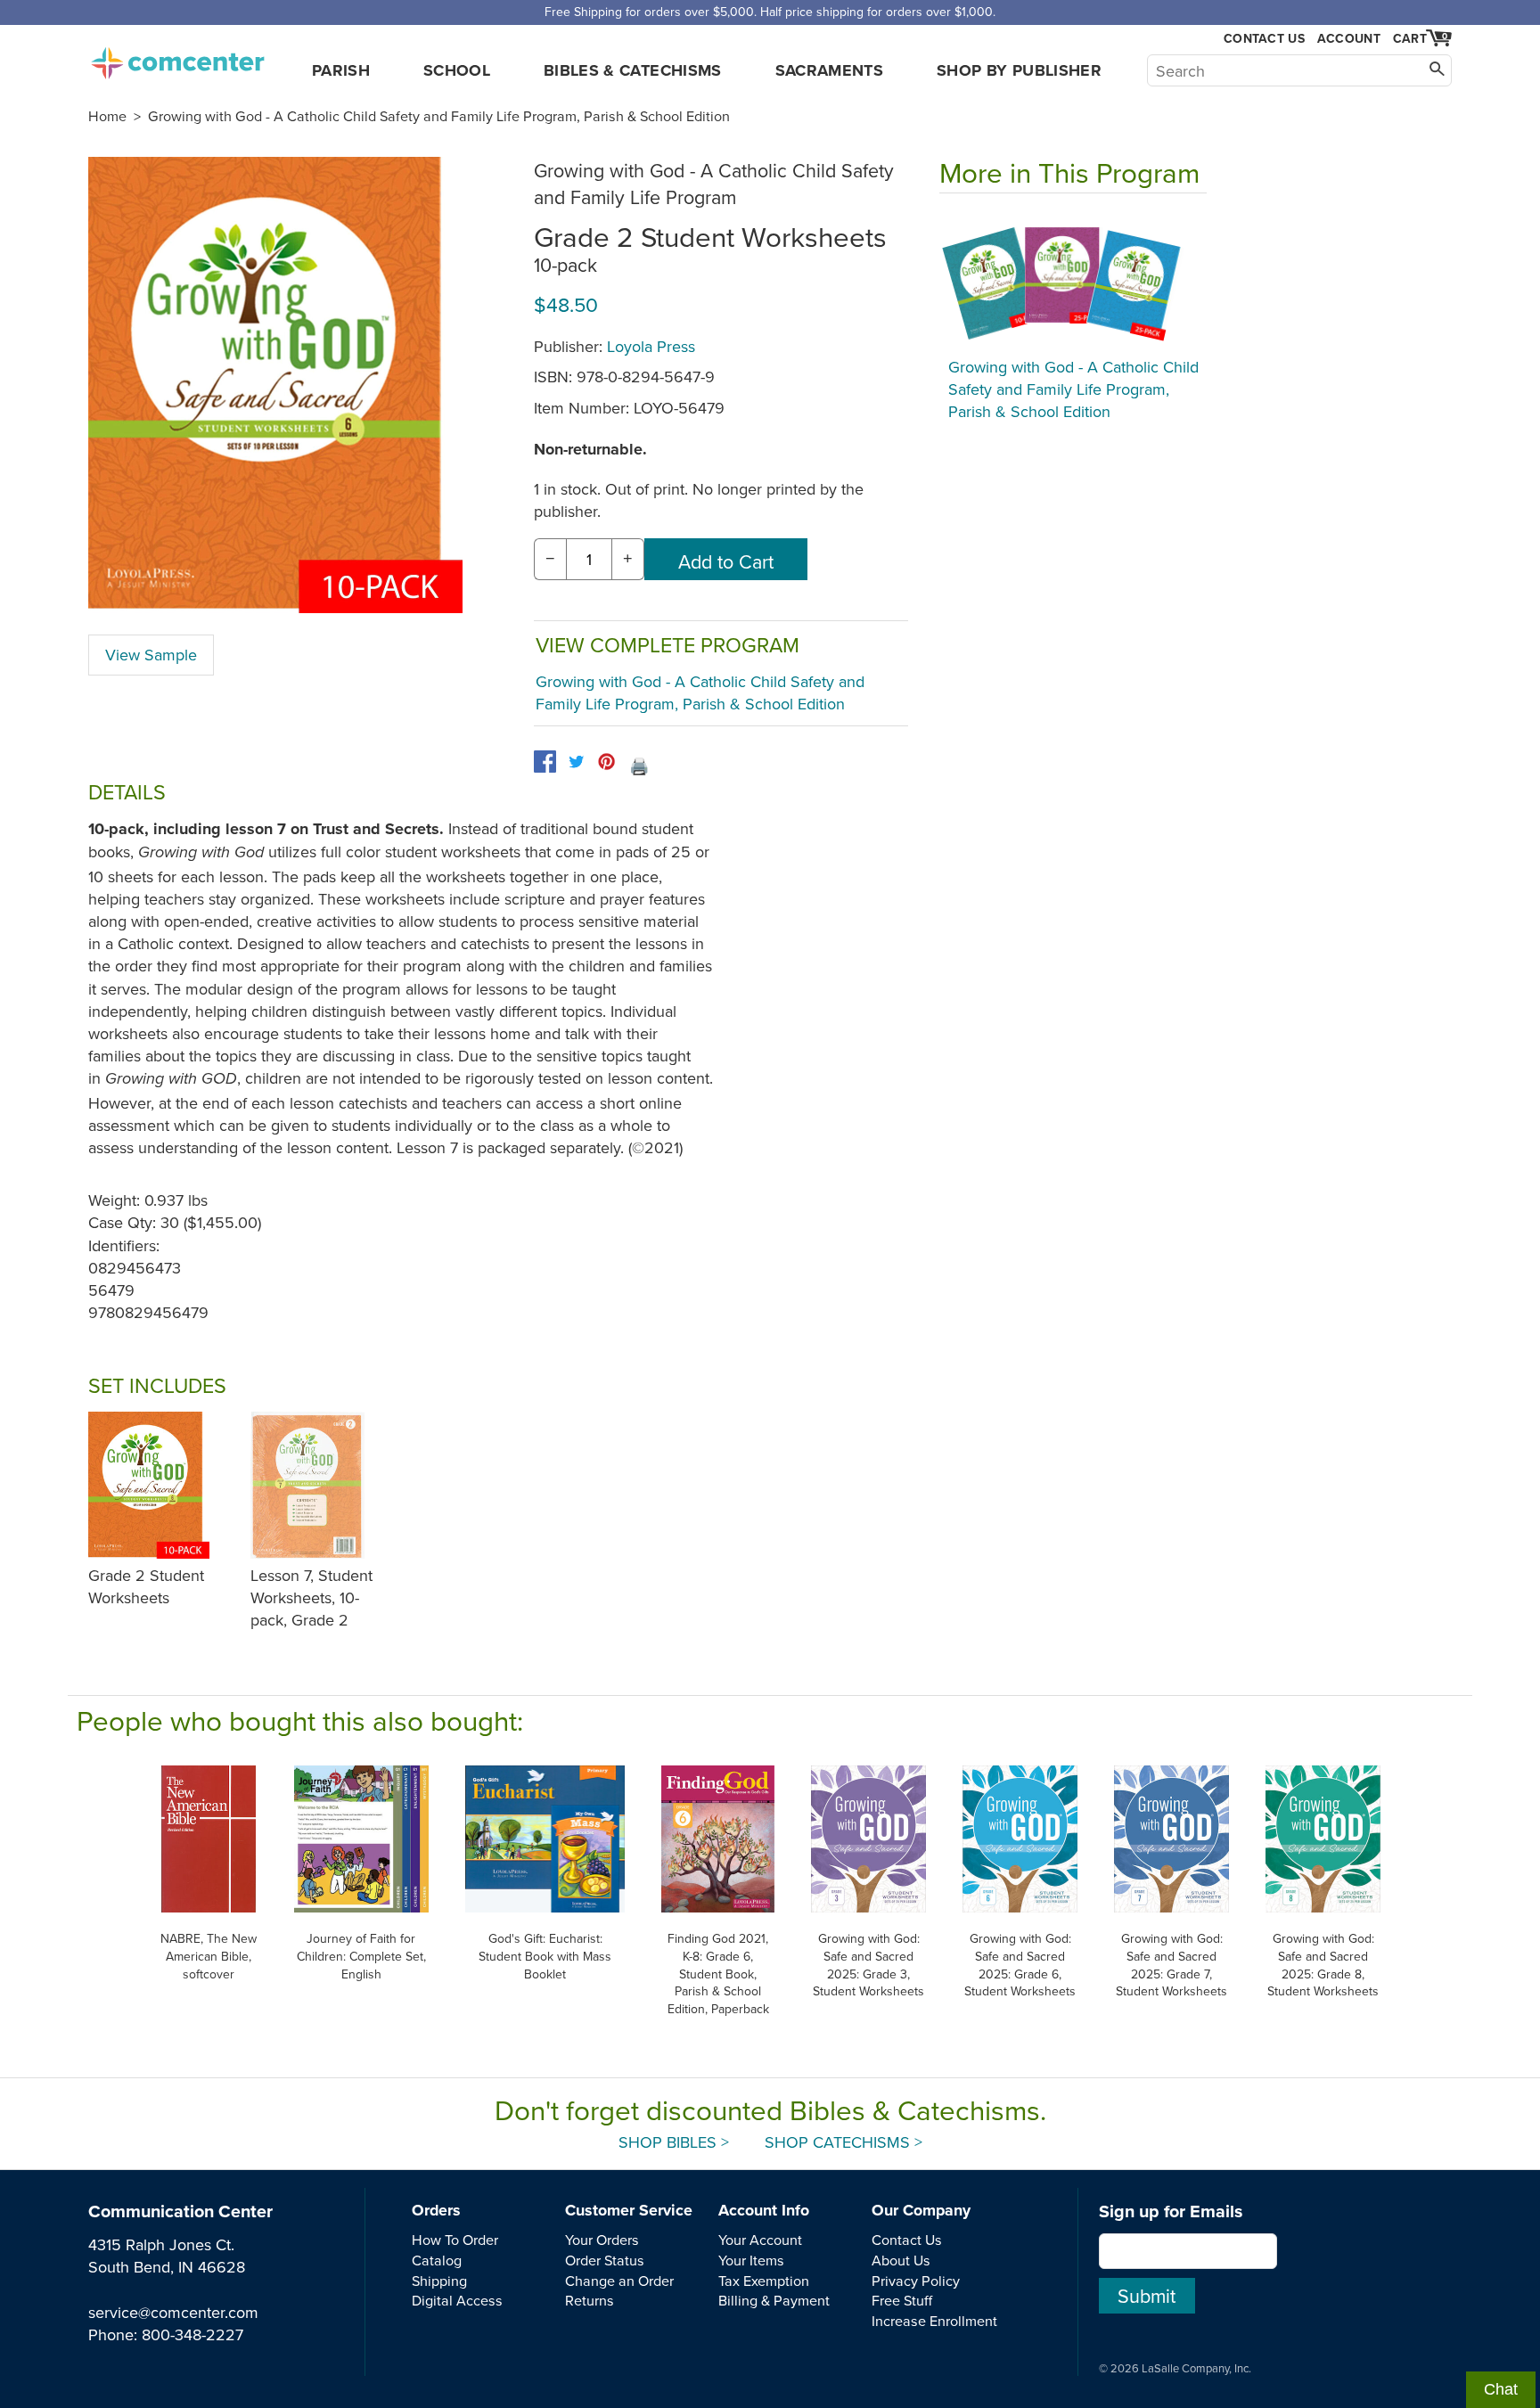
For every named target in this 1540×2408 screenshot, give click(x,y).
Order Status (605, 2260)
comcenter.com (177, 58)
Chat (1501, 2389)
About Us (901, 2260)
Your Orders (602, 2240)
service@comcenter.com (173, 2312)
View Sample (151, 655)
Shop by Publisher (1019, 70)
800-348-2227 (192, 2334)
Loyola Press (651, 346)
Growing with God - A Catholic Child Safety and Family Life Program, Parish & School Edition (439, 116)
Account (1349, 38)
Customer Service (629, 2210)
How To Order (455, 2240)
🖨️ (639, 766)
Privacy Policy (916, 2281)
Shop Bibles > (674, 2142)
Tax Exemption (764, 2281)
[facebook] (545, 762)
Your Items (751, 2260)
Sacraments (830, 70)
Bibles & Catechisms (633, 70)
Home (107, 116)
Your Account (760, 2240)
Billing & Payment (774, 2300)
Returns (590, 2300)
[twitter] (576, 762)
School (457, 70)
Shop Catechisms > (844, 2142)
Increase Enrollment (934, 2321)
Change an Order (619, 2281)
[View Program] (1073, 280)
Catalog (437, 2260)
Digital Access (457, 2300)
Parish (341, 70)
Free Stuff (902, 2300)
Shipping (439, 2281)
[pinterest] (606, 762)
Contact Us (1264, 39)
